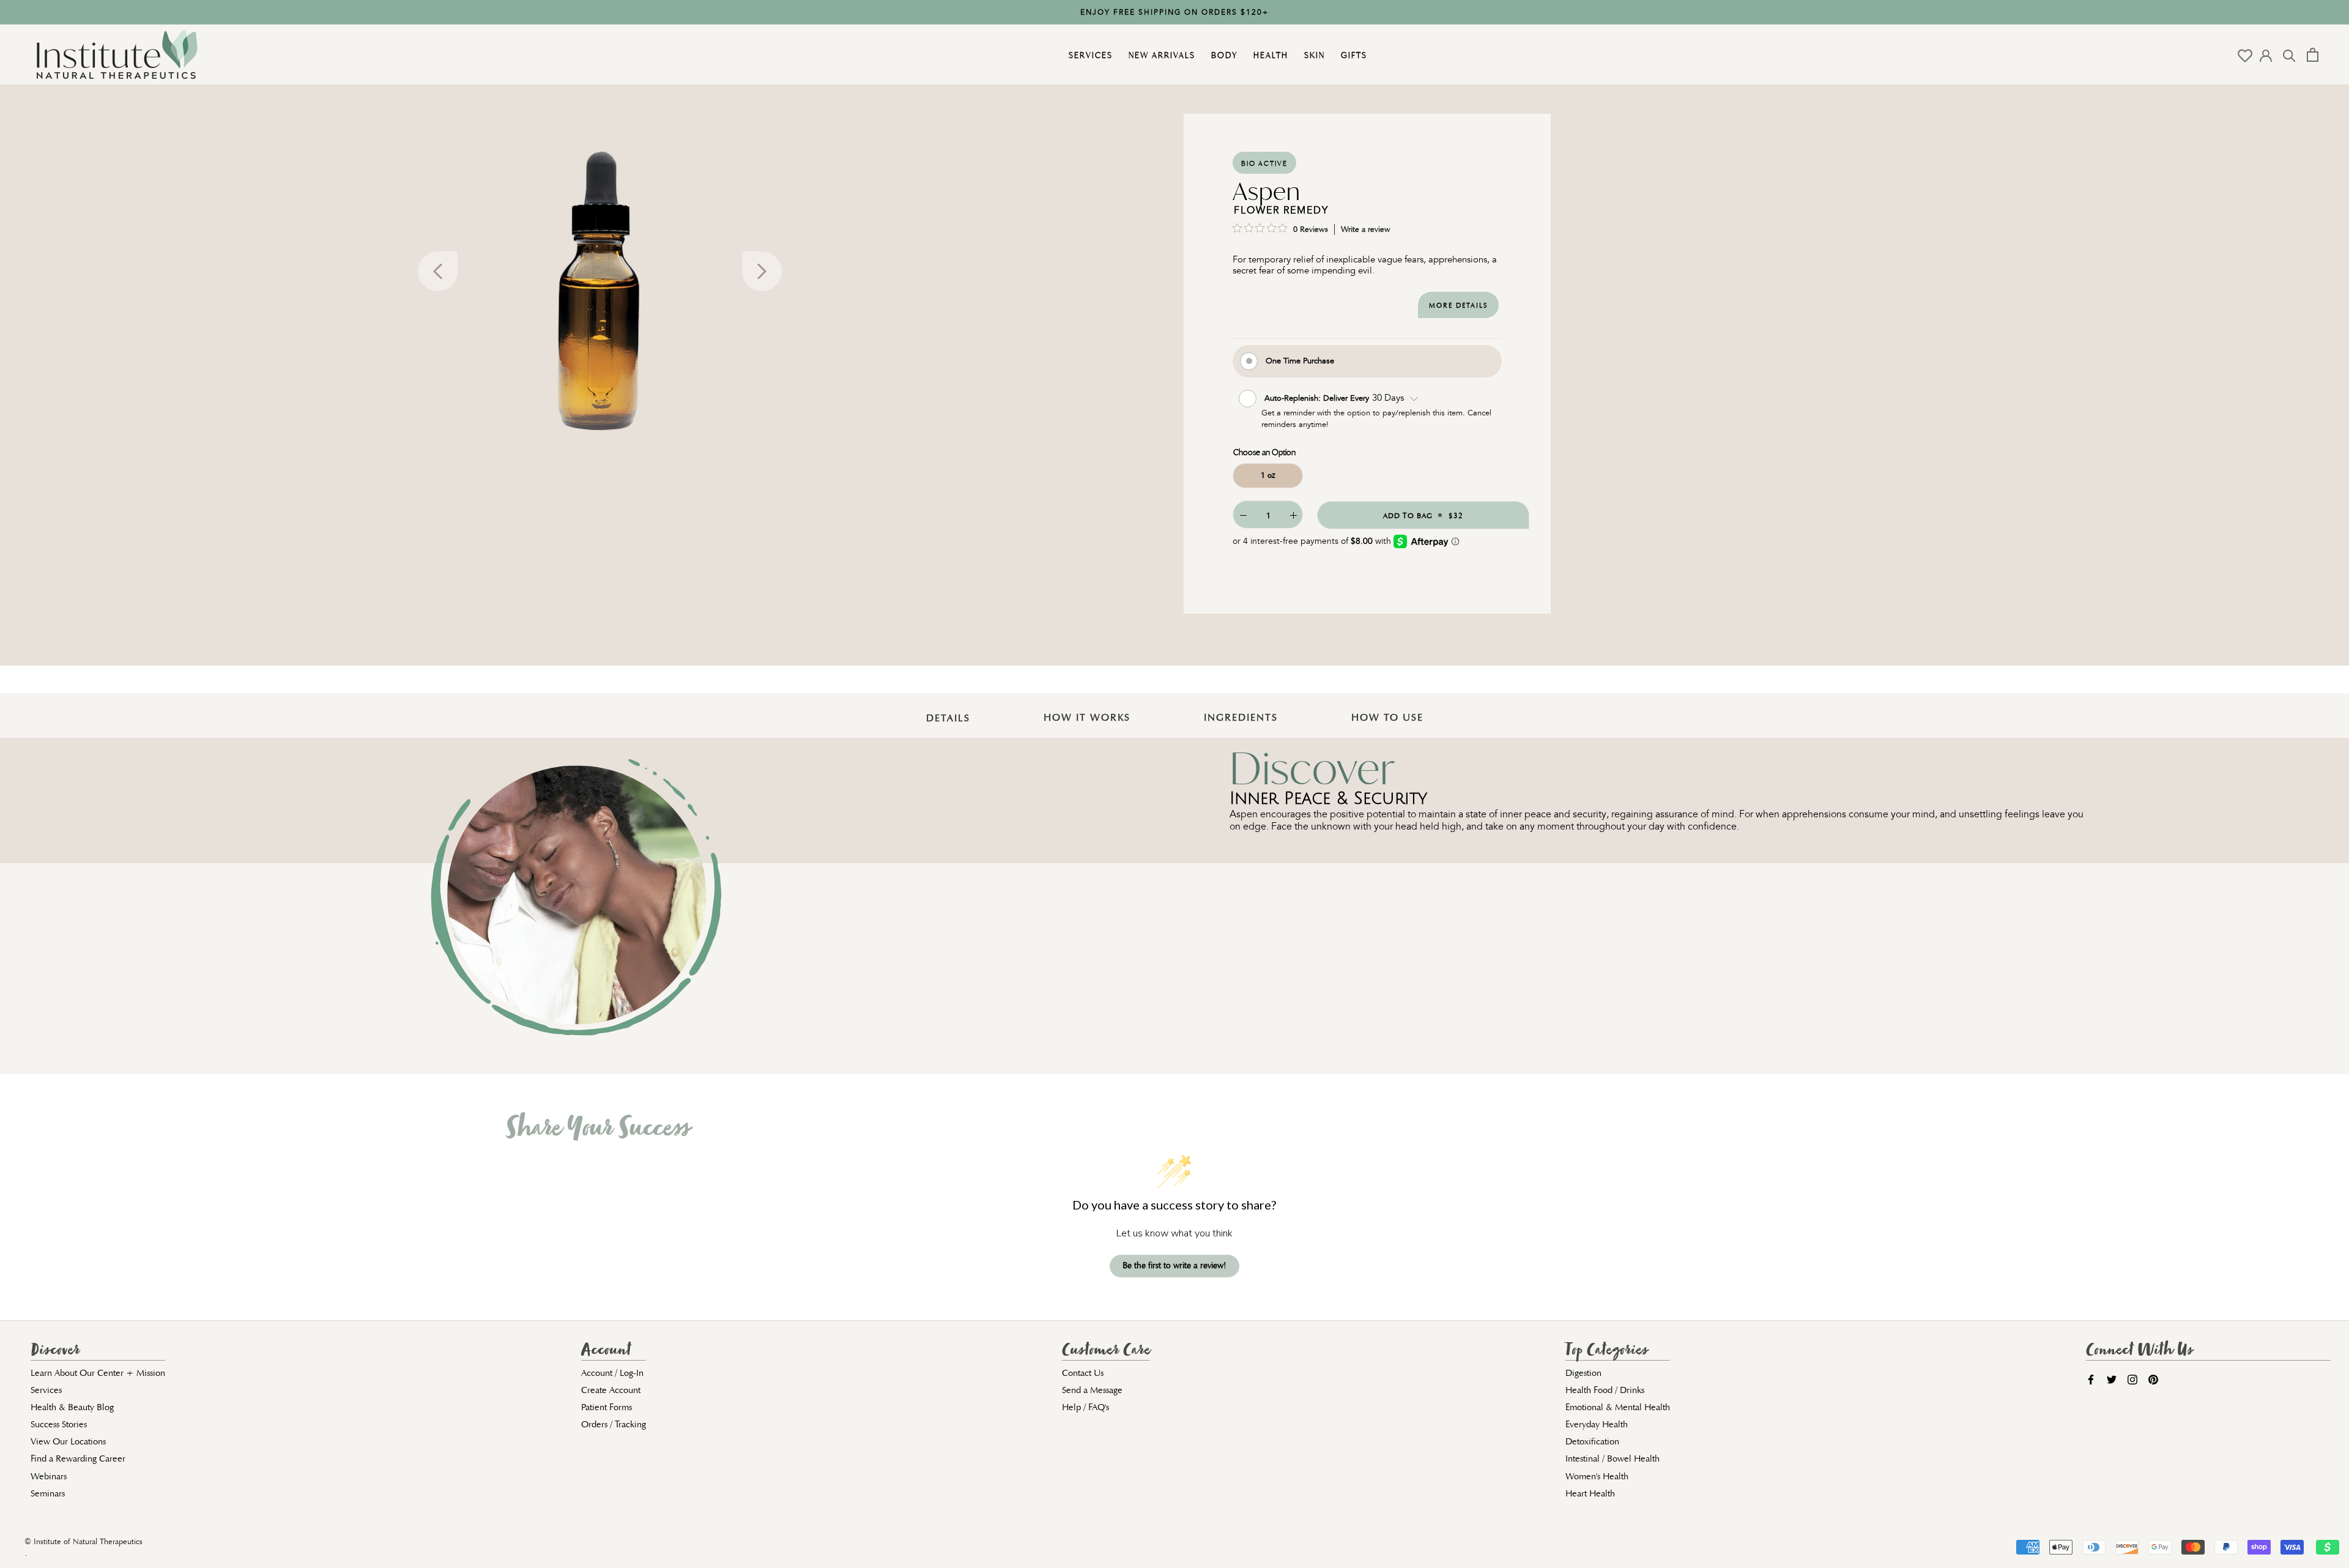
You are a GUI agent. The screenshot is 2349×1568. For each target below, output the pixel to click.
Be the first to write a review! (1174, 1265)
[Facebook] (2091, 1379)
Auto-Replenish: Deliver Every (1318, 397)
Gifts (1353, 55)
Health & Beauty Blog (72, 1407)
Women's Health (1597, 1476)
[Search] (2289, 55)
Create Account (611, 1390)
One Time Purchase (1300, 360)
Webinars (49, 1476)
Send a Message (1092, 1390)
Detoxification (1592, 1441)
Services (1089, 55)
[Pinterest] (2153, 1379)
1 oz (1268, 475)
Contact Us (1083, 1373)
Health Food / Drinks (1605, 1390)
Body (1223, 55)
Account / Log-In (612, 1373)
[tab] (948, 709)
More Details (1458, 306)
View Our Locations (68, 1441)
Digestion (1583, 1373)
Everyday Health (1597, 1424)
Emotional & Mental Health (1618, 1407)
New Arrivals (1160, 55)
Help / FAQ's (1085, 1407)
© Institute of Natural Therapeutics (83, 1542)
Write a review (1366, 229)
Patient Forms (607, 1407)
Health (1269, 55)
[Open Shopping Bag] (2313, 55)
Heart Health (1590, 1493)
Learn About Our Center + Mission (98, 1373)
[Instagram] (2132, 1379)
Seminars (48, 1493)
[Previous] (438, 271)
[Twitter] (2112, 1379)
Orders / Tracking (614, 1424)
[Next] (762, 271)
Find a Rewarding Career (78, 1458)
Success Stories (59, 1424)
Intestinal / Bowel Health (1612, 1458)
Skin (1313, 55)
